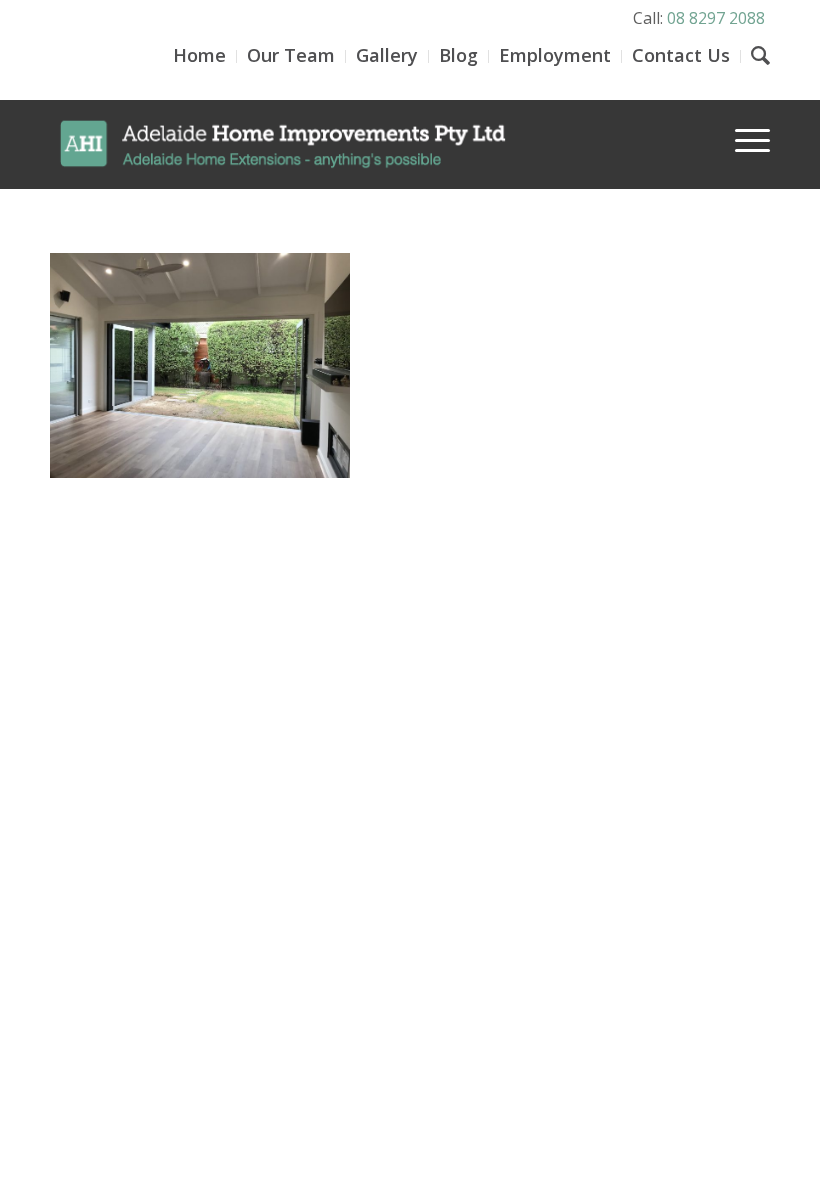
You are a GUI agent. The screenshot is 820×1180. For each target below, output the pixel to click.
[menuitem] (742, 126)
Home (199, 55)
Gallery (387, 55)
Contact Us (681, 55)
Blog (458, 55)
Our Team (291, 55)
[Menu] (742, 139)
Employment (555, 55)
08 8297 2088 (716, 18)
